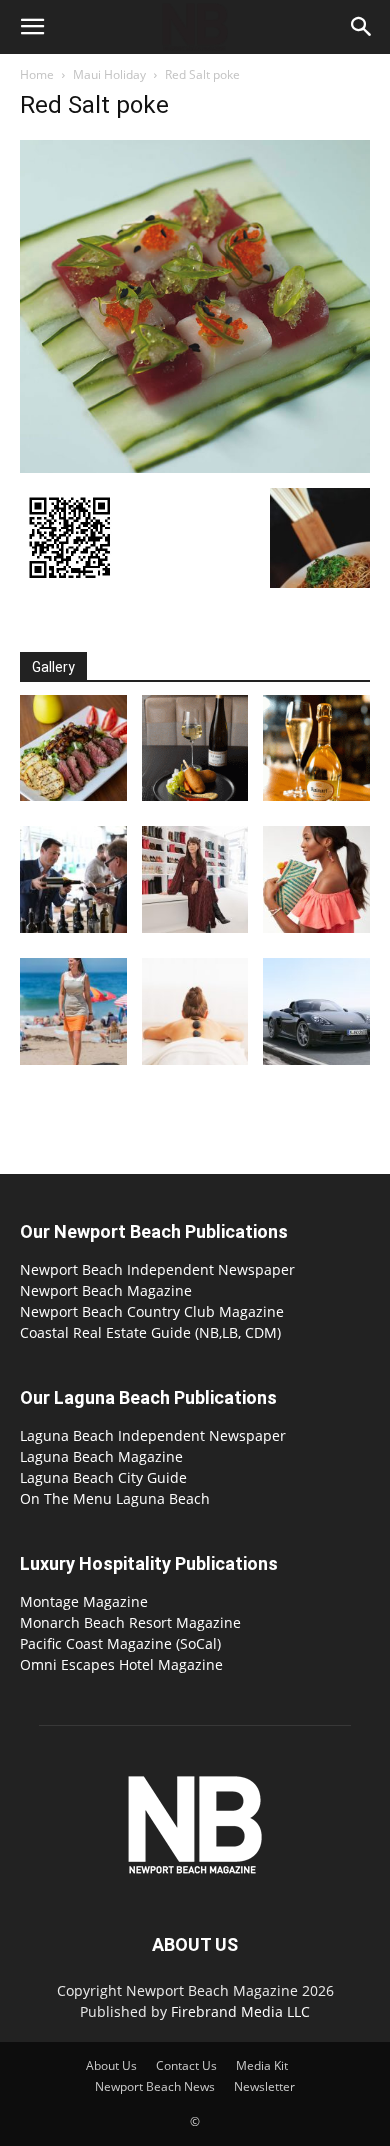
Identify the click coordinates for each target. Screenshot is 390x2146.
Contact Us (186, 2065)
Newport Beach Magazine (106, 1290)
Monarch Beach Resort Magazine (130, 1622)
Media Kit (262, 2065)
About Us (111, 2065)
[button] (32, 27)
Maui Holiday (109, 74)
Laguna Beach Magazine (101, 1456)
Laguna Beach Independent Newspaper (153, 1435)
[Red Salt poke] (195, 467)
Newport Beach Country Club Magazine (152, 1311)
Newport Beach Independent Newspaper (157, 1269)
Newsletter (264, 2086)
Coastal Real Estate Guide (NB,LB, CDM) (150, 1332)
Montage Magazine (84, 1601)
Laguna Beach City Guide (103, 1477)
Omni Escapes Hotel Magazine (121, 1664)
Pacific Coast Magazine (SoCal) (120, 1643)
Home (37, 74)
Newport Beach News (155, 2086)
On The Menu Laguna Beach (115, 1498)
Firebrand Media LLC (240, 2011)
